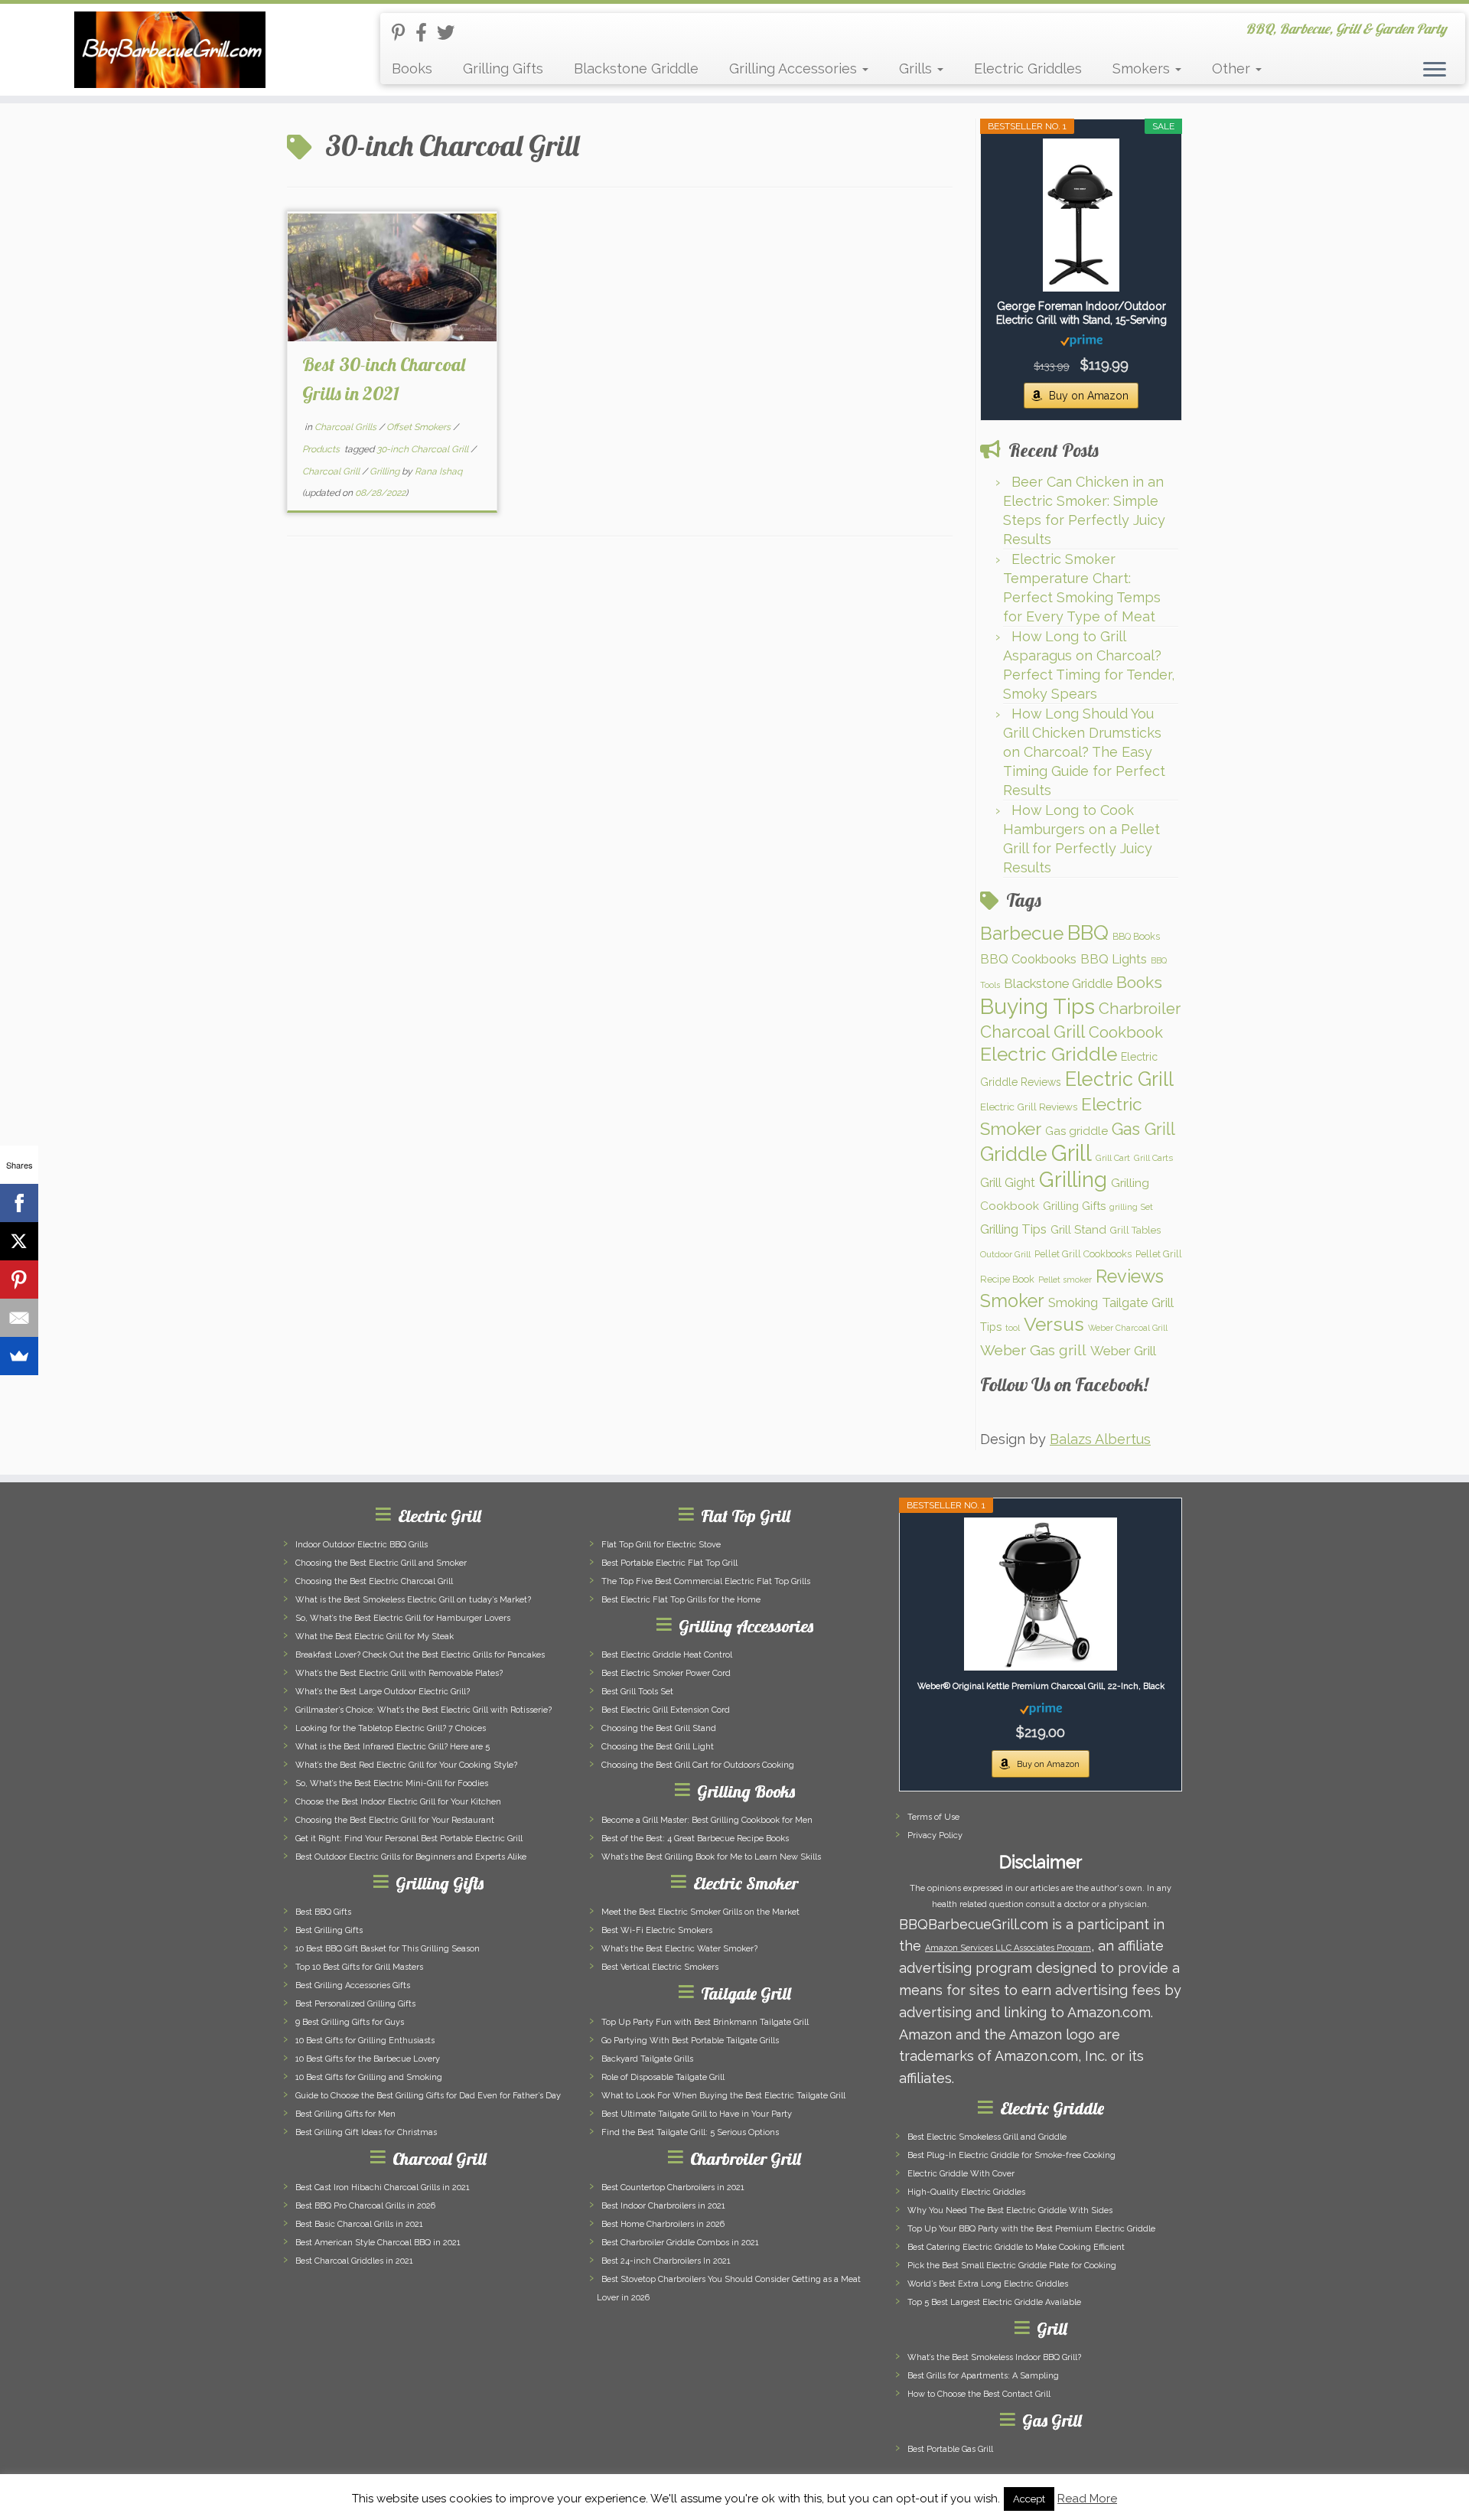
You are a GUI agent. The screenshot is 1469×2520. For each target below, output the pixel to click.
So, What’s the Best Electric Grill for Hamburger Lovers (403, 1618)
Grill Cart (1113, 1158)
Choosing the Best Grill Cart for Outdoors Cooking (698, 1765)
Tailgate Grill (1138, 1302)
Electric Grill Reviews (1029, 1107)
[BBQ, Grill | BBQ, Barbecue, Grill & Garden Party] (169, 50)
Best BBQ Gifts (323, 1912)
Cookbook (1126, 1032)
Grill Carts (1153, 1158)
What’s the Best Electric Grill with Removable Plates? (399, 1673)
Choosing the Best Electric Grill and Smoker (381, 1563)
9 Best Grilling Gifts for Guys (350, 2022)
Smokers (1143, 68)
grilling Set (1131, 1207)
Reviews (1130, 1276)
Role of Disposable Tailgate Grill (663, 2077)
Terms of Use (933, 1817)
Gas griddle (1077, 1131)
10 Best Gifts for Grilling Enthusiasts (365, 2041)
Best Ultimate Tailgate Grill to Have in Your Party (697, 2114)
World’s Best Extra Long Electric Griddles (988, 2284)
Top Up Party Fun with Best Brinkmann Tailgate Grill (705, 2022)
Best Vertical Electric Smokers (660, 1967)
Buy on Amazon (1089, 396)
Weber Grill (1123, 1351)
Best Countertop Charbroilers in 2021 (673, 2187)
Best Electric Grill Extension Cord (666, 1710)
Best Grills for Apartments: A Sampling (983, 2376)
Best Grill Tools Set (637, 1692)
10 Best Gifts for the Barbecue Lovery (368, 2059)
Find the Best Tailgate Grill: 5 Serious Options (690, 2132)
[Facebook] (19, 1203)
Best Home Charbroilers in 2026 (663, 2224)
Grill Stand (1078, 1230)
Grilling (386, 471)
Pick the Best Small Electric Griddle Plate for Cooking (1012, 2266)
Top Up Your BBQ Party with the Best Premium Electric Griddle (1031, 2229)
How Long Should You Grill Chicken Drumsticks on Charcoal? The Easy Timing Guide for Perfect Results (1084, 752)
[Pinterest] (19, 1280)
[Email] (19, 1318)
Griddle (1014, 1154)
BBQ (1088, 932)
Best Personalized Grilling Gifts (355, 2004)
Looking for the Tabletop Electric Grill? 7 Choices (391, 1728)
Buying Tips (1037, 1007)
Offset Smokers (420, 427)
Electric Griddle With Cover (961, 2174)
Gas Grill (1143, 1129)
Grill (1072, 1153)
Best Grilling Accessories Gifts (353, 1985)
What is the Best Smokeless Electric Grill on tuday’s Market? (413, 1600)
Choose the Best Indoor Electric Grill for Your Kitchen (398, 1802)
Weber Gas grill (1033, 1350)
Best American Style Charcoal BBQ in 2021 (378, 2243)
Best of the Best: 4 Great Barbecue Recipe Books (695, 1839)
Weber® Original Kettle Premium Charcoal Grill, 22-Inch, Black (1041, 1686)
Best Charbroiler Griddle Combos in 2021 (680, 2243)
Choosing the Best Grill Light (658, 1747)
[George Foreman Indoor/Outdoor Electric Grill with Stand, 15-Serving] (1081, 215)
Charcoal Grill (332, 471)
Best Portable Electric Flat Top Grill (669, 1563)
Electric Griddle (1049, 1054)
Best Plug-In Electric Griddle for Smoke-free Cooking (1011, 2155)
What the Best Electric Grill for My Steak (375, 1637)
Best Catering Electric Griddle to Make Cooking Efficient (1016, 2247)
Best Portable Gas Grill (950, 2449)
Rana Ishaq (438, 471)
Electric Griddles (1028, 68)
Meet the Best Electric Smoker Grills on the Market (700, 1912)
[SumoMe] (19, 1356)
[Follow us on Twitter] (451, 33)
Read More (1087, 2499)
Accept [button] (1029, 2499)
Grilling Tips (1013, 1229)
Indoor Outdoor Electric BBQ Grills (362, 1545)
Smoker (1012, 1301)
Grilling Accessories (795, 68)
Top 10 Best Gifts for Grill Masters (359, 1967)
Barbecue (1022, 933)
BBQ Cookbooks (1028, 959)
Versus (1054, 1324)
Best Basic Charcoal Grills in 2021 (359, 2224)
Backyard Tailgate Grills (647, 2059)
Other (1233, 68)
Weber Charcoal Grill (1128, 1328)
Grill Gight (1008, 1183)
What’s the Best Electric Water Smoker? (679, 1949)
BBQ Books (1136, 936)
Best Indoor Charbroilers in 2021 (663, 2206)
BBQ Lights (1114, 959)
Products (322, 449)
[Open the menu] (1435, 70)
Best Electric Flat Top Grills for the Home (681, 1600)
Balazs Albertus (1100, 1439)
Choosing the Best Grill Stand (659, 1728)
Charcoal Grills (347, 427)
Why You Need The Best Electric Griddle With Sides (1010, 2210)
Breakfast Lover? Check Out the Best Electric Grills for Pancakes (420, 1655)
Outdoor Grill (1005, 1254)
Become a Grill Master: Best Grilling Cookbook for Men (707, 1820)
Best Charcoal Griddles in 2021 (354, 2261)
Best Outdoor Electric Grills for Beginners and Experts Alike (411, 1857)
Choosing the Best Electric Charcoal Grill (374, 1581)
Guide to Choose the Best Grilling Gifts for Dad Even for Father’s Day (428, 2096)
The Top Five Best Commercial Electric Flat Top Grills (706, 1581)
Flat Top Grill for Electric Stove (661, 1545)
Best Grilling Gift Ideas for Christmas (366, 2132)
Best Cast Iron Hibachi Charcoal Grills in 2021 (383, 2187)
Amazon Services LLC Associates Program (1008, 1948)
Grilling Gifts (503, 68)
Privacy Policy (935, 1835)
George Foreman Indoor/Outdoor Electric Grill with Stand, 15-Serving (1081, 313)
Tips (991, 1327)
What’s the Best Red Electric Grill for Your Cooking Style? (406, 1765)
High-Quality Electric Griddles (966, 2192)
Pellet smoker (1065, 1280)
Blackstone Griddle (636, 68)
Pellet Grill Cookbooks (1083, 1254)
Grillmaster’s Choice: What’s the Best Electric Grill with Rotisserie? (423, 1710)
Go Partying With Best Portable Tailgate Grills (690, 2041)
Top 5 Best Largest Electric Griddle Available (994, 2302)
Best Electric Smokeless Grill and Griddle (987, 2137)
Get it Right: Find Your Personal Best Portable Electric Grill (409, 1839)
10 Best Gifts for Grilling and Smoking (369, 2077)
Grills (917, 68)
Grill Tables (1135, 1230)
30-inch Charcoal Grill (423, 449)
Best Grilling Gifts (329, 1930)
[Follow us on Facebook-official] (426, 33)
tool (1013, 1328)
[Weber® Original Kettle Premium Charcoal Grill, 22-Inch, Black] (1041, 1594)
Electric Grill (1119, 1079)
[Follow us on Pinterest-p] (404, 33)
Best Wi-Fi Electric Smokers (657, 1930)
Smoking (1073, 1302)
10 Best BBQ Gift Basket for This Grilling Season (388, 1949)
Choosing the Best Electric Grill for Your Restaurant (395, 1820)
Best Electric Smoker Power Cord (666, 1673)
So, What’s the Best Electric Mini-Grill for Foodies (392, 1783)
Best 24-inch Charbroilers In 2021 (666, 2261)
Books (412, 68)
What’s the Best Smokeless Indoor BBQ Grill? (994, 2357)
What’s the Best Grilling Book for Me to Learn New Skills (711, 1857)
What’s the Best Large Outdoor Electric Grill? (383, 1692)
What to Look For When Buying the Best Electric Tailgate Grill (723, 2096)
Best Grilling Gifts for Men (345, 2114)
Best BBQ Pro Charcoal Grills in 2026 (365, 2206)
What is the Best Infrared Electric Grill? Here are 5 (392, 1747)
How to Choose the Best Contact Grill (979, 2394)
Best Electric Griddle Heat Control (667, 1655)
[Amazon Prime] (1081, 340)
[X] (19, 1241)
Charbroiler (1140, 1009)
